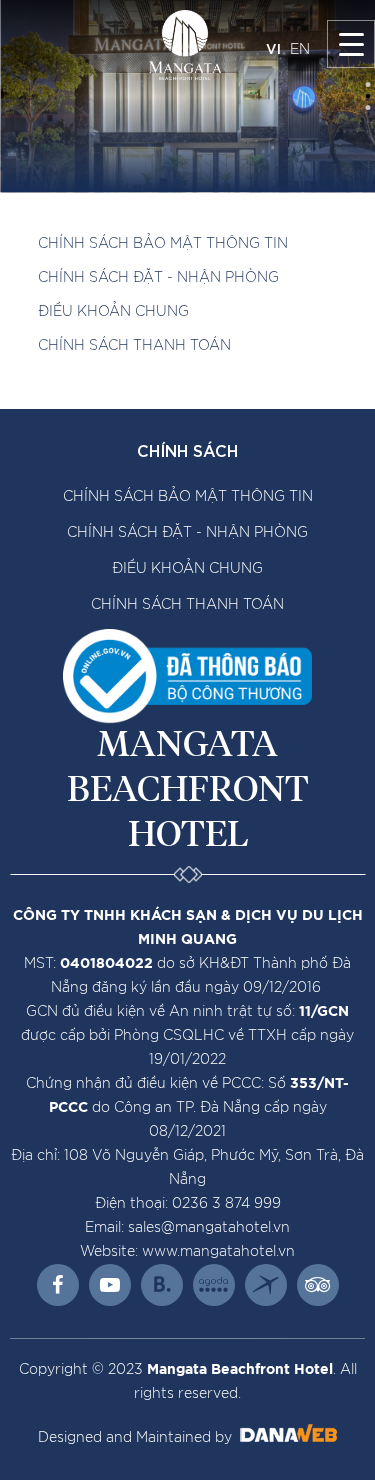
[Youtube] (110, 1285)
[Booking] (162, 1285)
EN (300, 50)
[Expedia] (266, 1285)
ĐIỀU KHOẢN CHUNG (113, 312)
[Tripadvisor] (318, 1285)
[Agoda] (214, 1285)
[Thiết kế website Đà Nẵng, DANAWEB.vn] (286, 1438)
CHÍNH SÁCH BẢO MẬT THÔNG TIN (163, 244)
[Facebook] (58, 1285)
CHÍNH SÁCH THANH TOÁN (134, 346)
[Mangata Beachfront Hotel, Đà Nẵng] (185, 45)
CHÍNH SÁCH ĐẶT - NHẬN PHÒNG (158, 278)
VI (273, 47)
